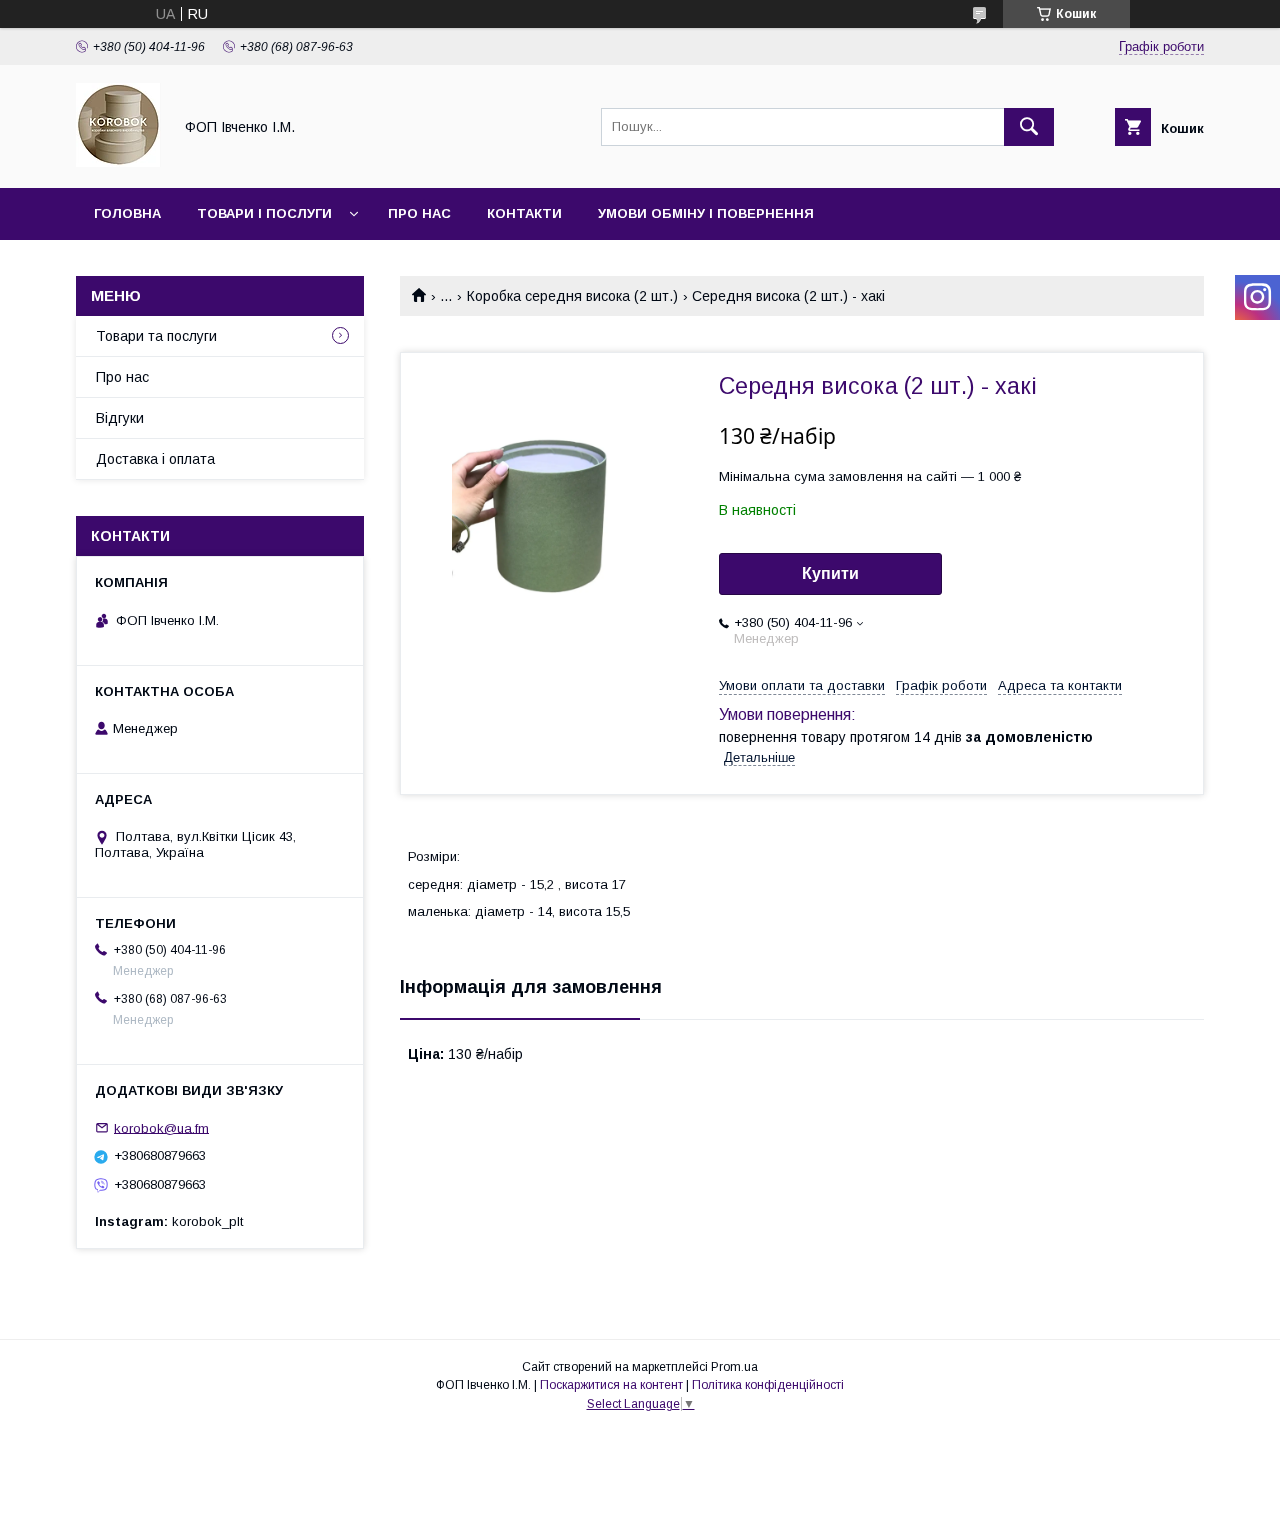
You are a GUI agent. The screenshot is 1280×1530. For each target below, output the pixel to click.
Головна (127, 213)
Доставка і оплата (155, 459)
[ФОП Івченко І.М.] (118, 162)
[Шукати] (1029, 127)
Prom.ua (734, 1367)
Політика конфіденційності (768, 1385)
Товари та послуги (156, 336)
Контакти (524, 213)
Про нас (419, 213)
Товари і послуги (264, 213)
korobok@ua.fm (161, 1127)
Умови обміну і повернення (706, 213)
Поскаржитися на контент (611, 1385)
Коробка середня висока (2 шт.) (572, 296)
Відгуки (120, 418)
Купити (830, 573)
